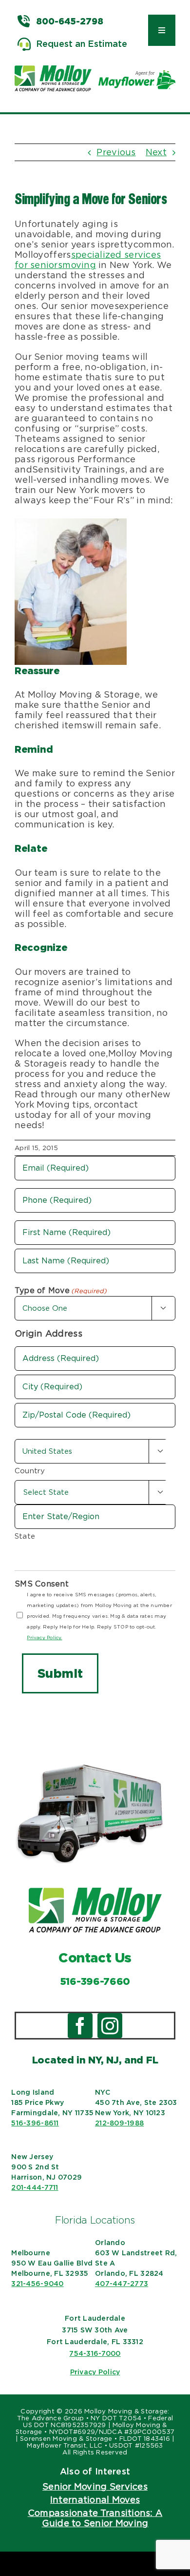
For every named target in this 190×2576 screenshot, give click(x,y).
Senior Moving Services (95, 2486)
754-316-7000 (95, 2353)
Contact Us (95, 1958)
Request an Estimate (82, 44)
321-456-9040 (37, 2284)
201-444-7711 (35, 2187)
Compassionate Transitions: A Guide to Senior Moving (95, 2518)
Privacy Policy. (44, 1637)
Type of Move (61, 1290)
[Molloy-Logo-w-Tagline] (53, 70)
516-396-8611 (35, 2123)
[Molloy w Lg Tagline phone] (95, 1892)
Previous (116, 152)
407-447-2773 (122, 2284)
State (25, 1536)
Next (156, 152)
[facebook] (80, 2026)
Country (30, 1471)
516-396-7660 (95, 1981)
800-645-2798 (70, 21)
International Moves (95, 2500)
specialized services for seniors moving (88, 260)
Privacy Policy (95, 2372)
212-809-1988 (119, 2123)
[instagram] (110, 2026)
